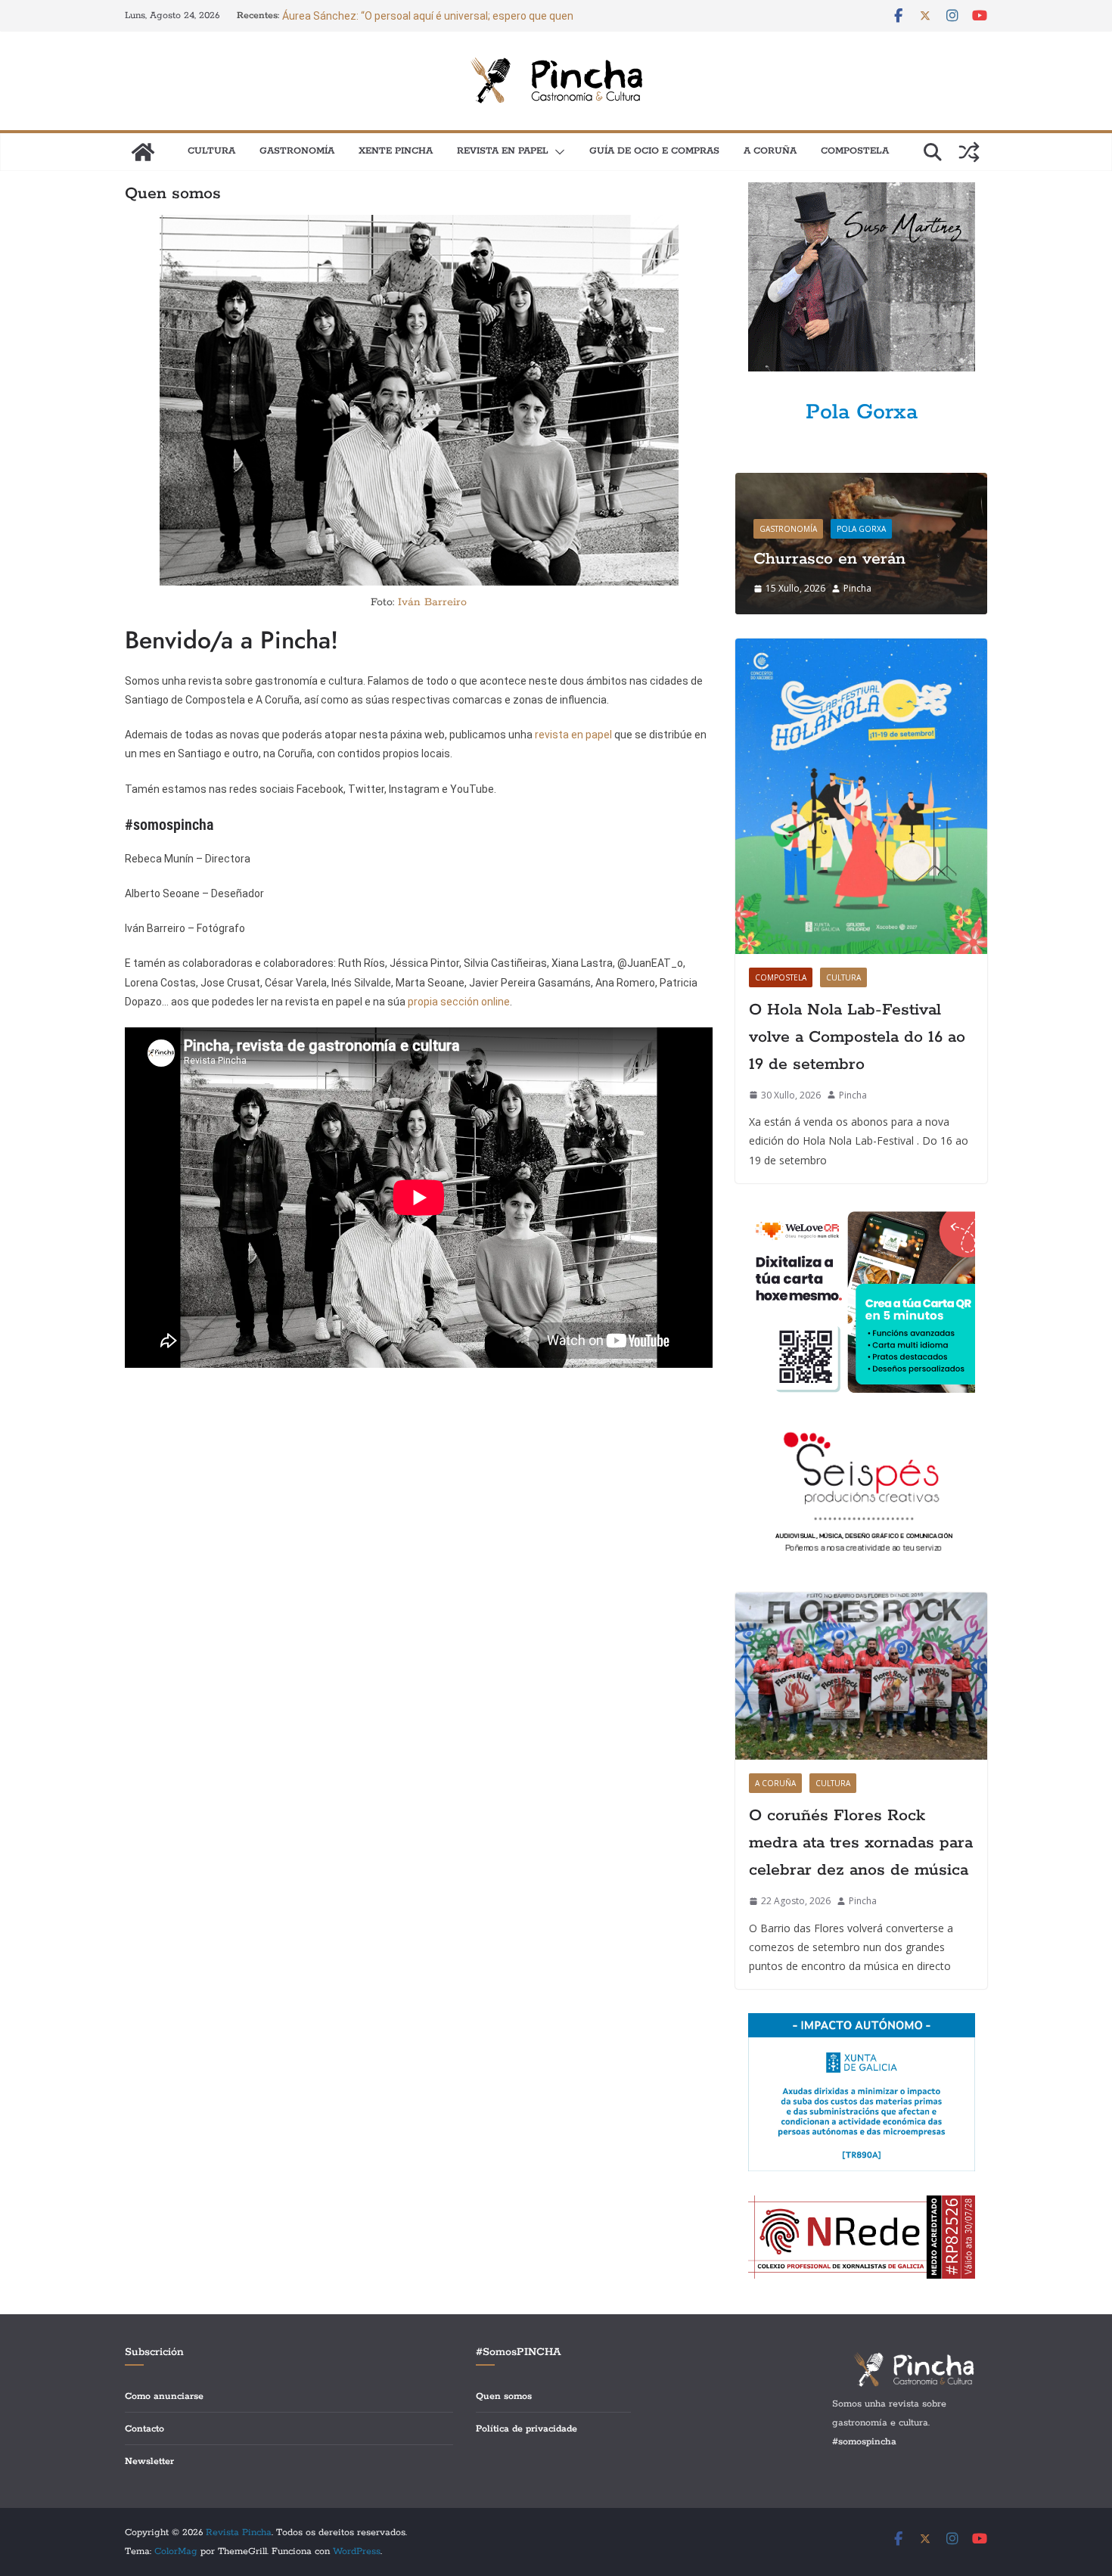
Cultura (211, 151)
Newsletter (149, 2461)
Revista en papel (503, 151)
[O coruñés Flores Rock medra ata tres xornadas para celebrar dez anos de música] (861, 1676)
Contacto (144, 2429)
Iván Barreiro (432, 602)
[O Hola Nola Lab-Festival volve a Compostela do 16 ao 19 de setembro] (861, 796)
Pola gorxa (861, 529)
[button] (557, 152)
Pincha (857, 588)
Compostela (855, 151)
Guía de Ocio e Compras (654, 151)
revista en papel (575, 735)
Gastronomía (297, 151)
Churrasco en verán (829, 559)
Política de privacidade (526, 2429)
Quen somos (504, 2396)
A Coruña (770, 151)
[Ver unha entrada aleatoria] (969, 152)
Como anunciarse (164, 2396)
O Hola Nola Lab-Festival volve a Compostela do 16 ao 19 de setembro (857, 1037)
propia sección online (459, 1002)
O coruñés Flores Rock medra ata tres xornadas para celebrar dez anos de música (861, 1843)
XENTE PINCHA (396, 151)
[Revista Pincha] (143, 152)
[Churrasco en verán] (861, 482)
